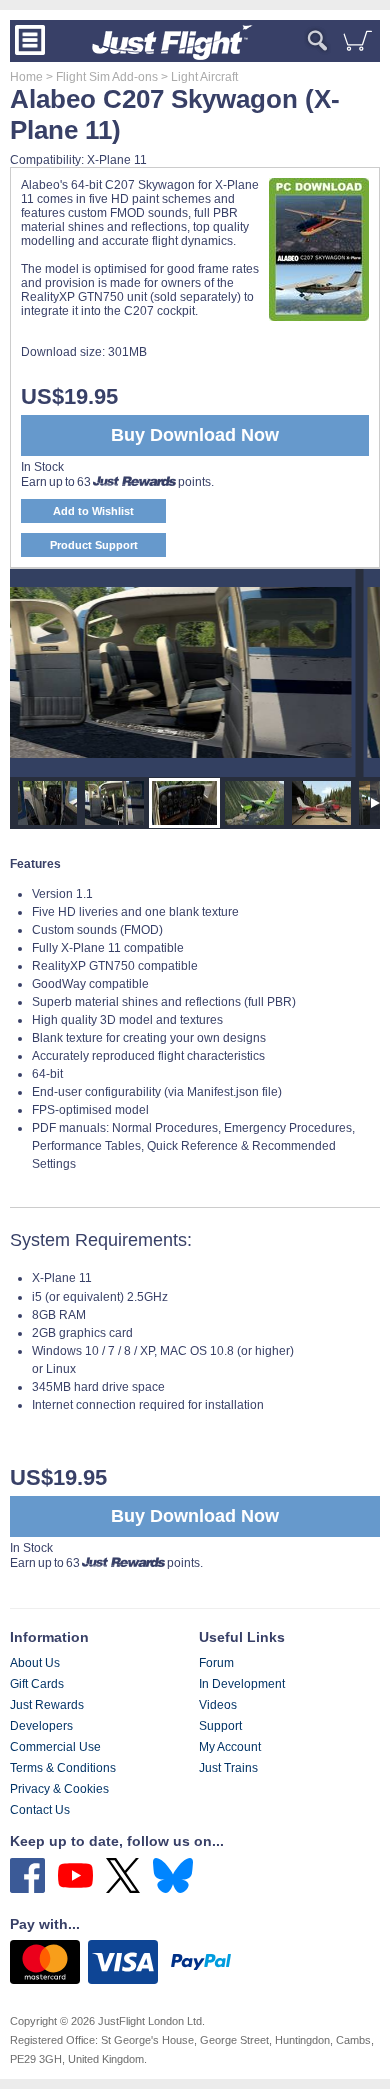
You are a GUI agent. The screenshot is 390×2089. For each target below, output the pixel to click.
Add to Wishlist (93, 511)
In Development (242, 1684)
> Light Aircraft (198, 77)
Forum (216, 1663)
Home (26, 77)
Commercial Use (55, 1747)
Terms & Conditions (63, 1768)
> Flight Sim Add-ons (100, 77)
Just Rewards (47, 1705)
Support (220, 1726)
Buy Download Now (195, 1516)
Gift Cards (37, 1684)
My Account (230, 1747)
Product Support (94, 545)
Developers (41, 1726)
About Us (35, 1663)
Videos (218, 1705)
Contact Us (40, 1810)
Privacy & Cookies (59, 1789)
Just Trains (228, 1768)
